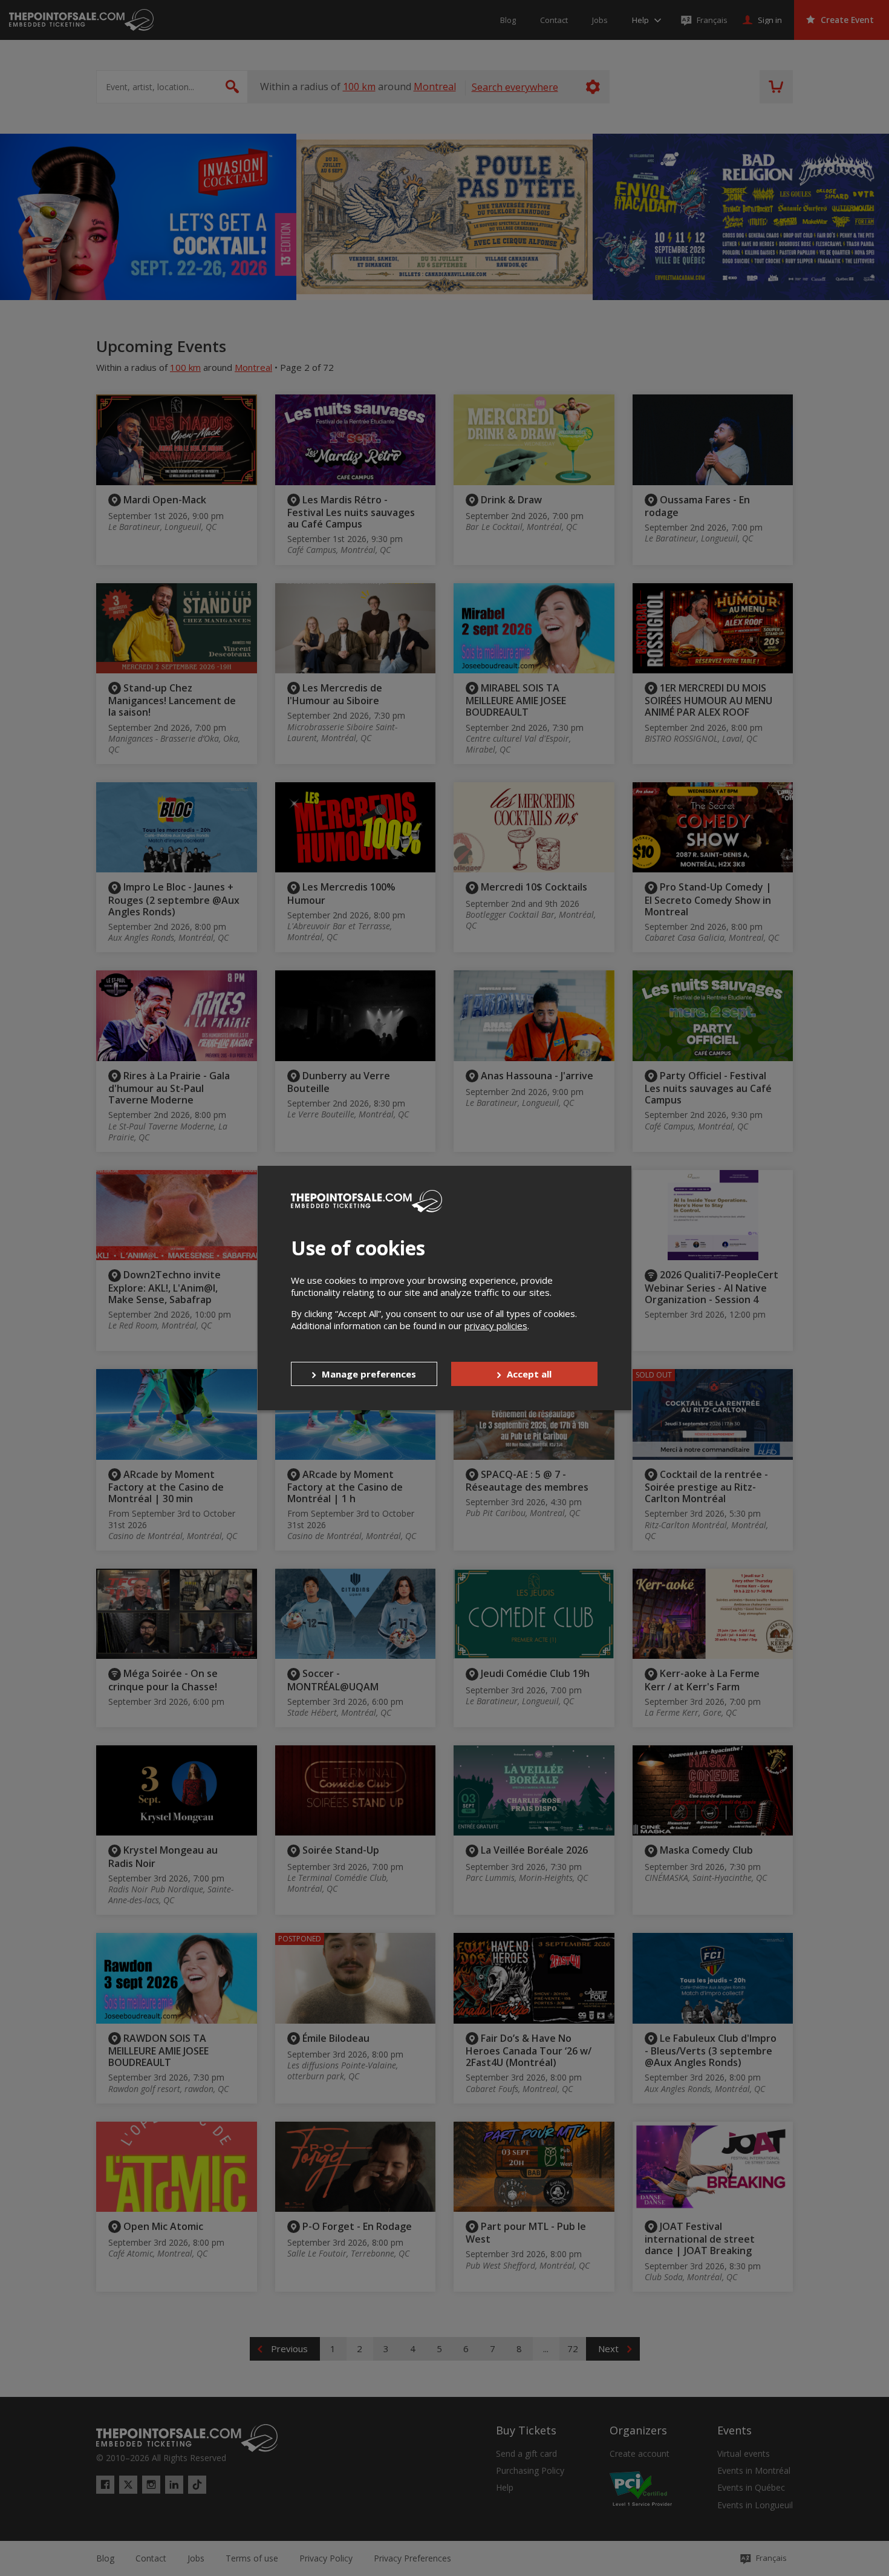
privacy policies (496, 1326)
